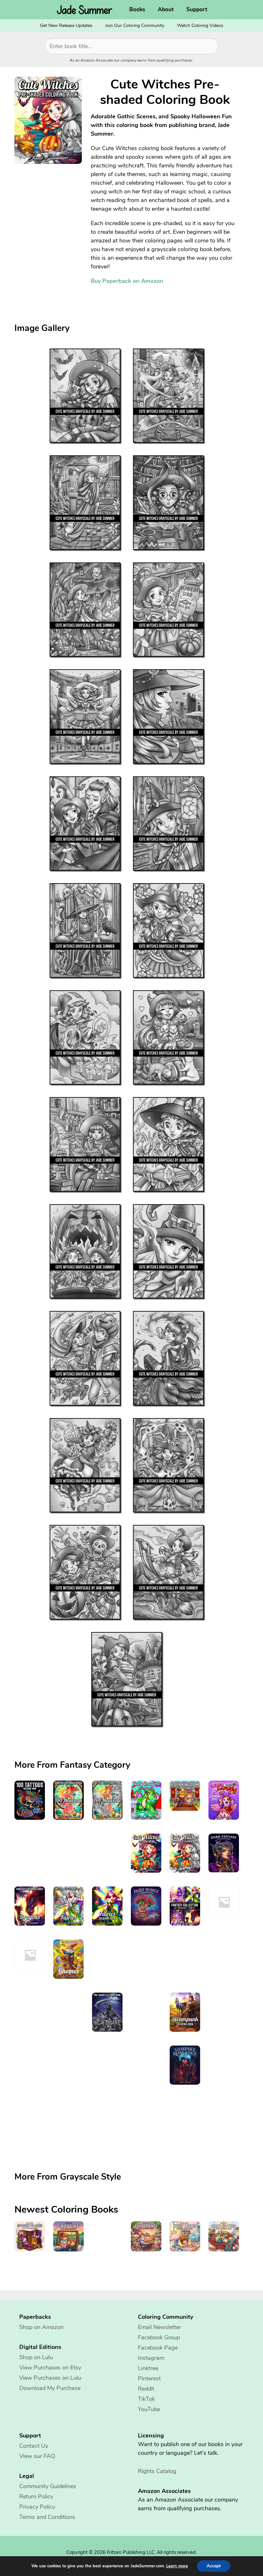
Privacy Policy (37, 2507)
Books (137, 9)
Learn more (177, 2566)
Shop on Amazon (41, 2327)
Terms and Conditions (47, 2517)
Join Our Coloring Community (135, 25)
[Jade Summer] (86, 10)
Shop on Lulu (36, 2357)
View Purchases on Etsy (50, 2368)
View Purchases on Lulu (50, 2378)
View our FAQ (37, 2456)
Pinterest (149, 2378)
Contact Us (34, 2446)
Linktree (148, 2368)
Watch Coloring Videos (200, 25)
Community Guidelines (48, 2486)
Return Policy (36, 2496)
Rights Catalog (157, 2471)
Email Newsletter (159, 2327)
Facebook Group (159, 2337)
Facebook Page (158, 2348)
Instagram (151, 2358)
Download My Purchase (50, 2388)
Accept (214, 2566)
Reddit (146, 2389)
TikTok (146, 2399)
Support (197, 9)
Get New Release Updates (66, 25)
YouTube (149, 2409)
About (166, 9)
